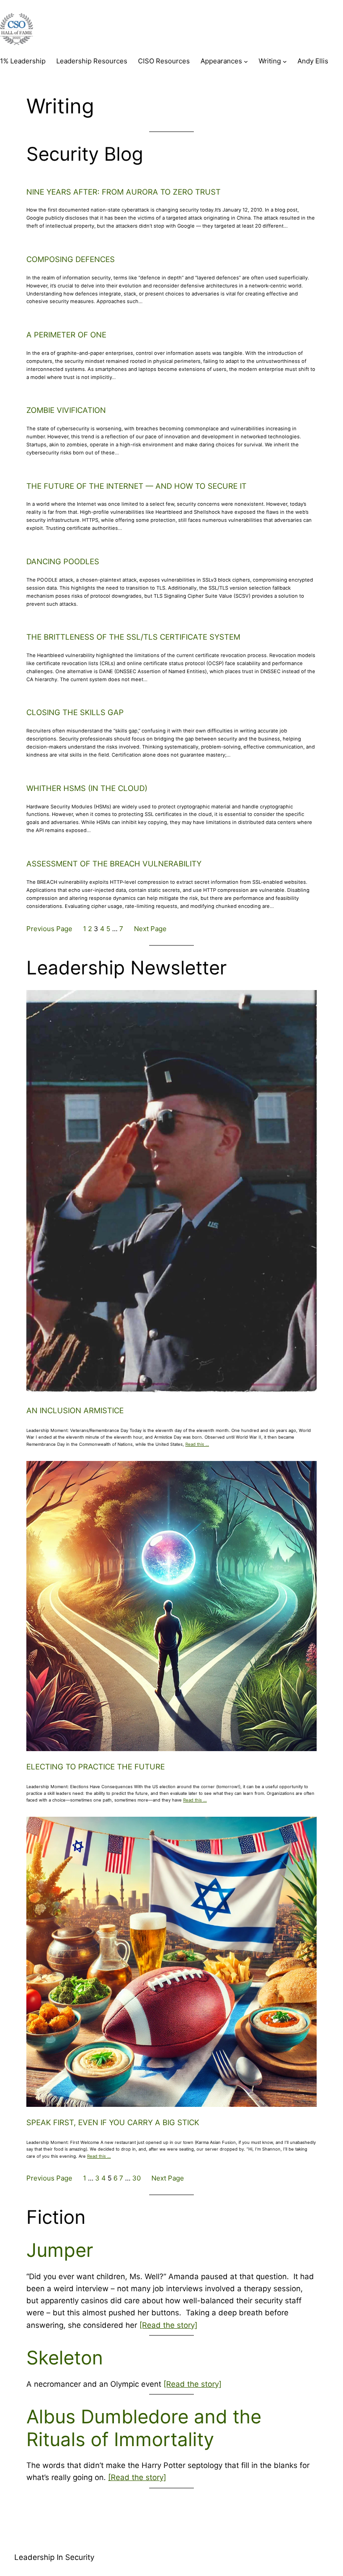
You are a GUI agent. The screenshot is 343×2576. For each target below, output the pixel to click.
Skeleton (65, 2358)
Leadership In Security (54, 2557)
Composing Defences (71, 259)
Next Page (150, 929)
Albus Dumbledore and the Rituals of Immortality (144, 2428)
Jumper (60, 2250)
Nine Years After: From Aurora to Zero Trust (123, 192)
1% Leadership (23, 61)
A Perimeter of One (66, 335)
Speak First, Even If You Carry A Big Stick (113, 2122)
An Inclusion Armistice (75, 1411)
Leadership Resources (92, 61)
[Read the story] (168, 2325)
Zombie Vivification (66, 410)
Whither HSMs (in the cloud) (87, 788)
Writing (270, 61)
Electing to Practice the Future (96, 1767)
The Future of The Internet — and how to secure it (136, 486)
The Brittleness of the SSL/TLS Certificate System (133, 637)
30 (136, 2178)
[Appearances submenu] (246, 61)
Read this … (197, 1444)
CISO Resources (164, 61)
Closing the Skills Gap (75, 712)
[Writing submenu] (285, 61)
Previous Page (49, 929)
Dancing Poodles (63, 562)
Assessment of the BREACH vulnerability (114, 864)
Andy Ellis (313, 61)
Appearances (221, 61)
